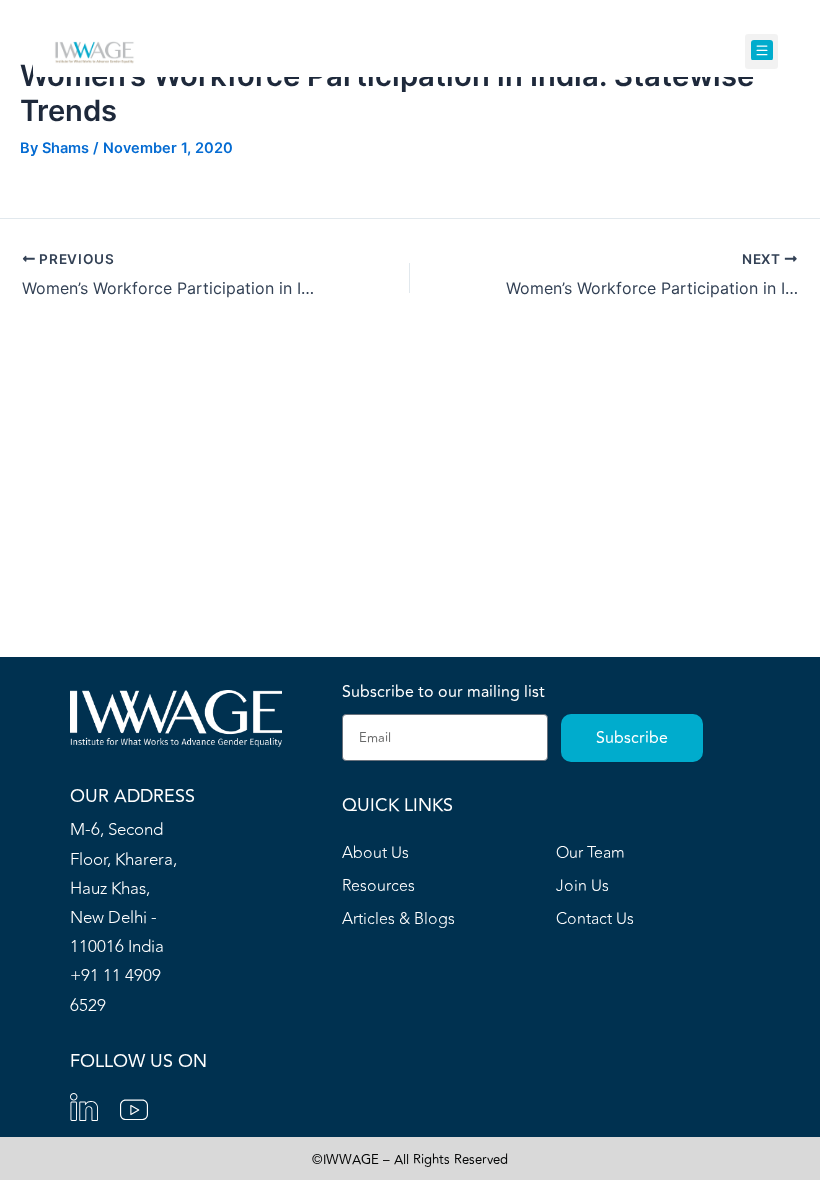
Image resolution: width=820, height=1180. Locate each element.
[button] (761, 51)
